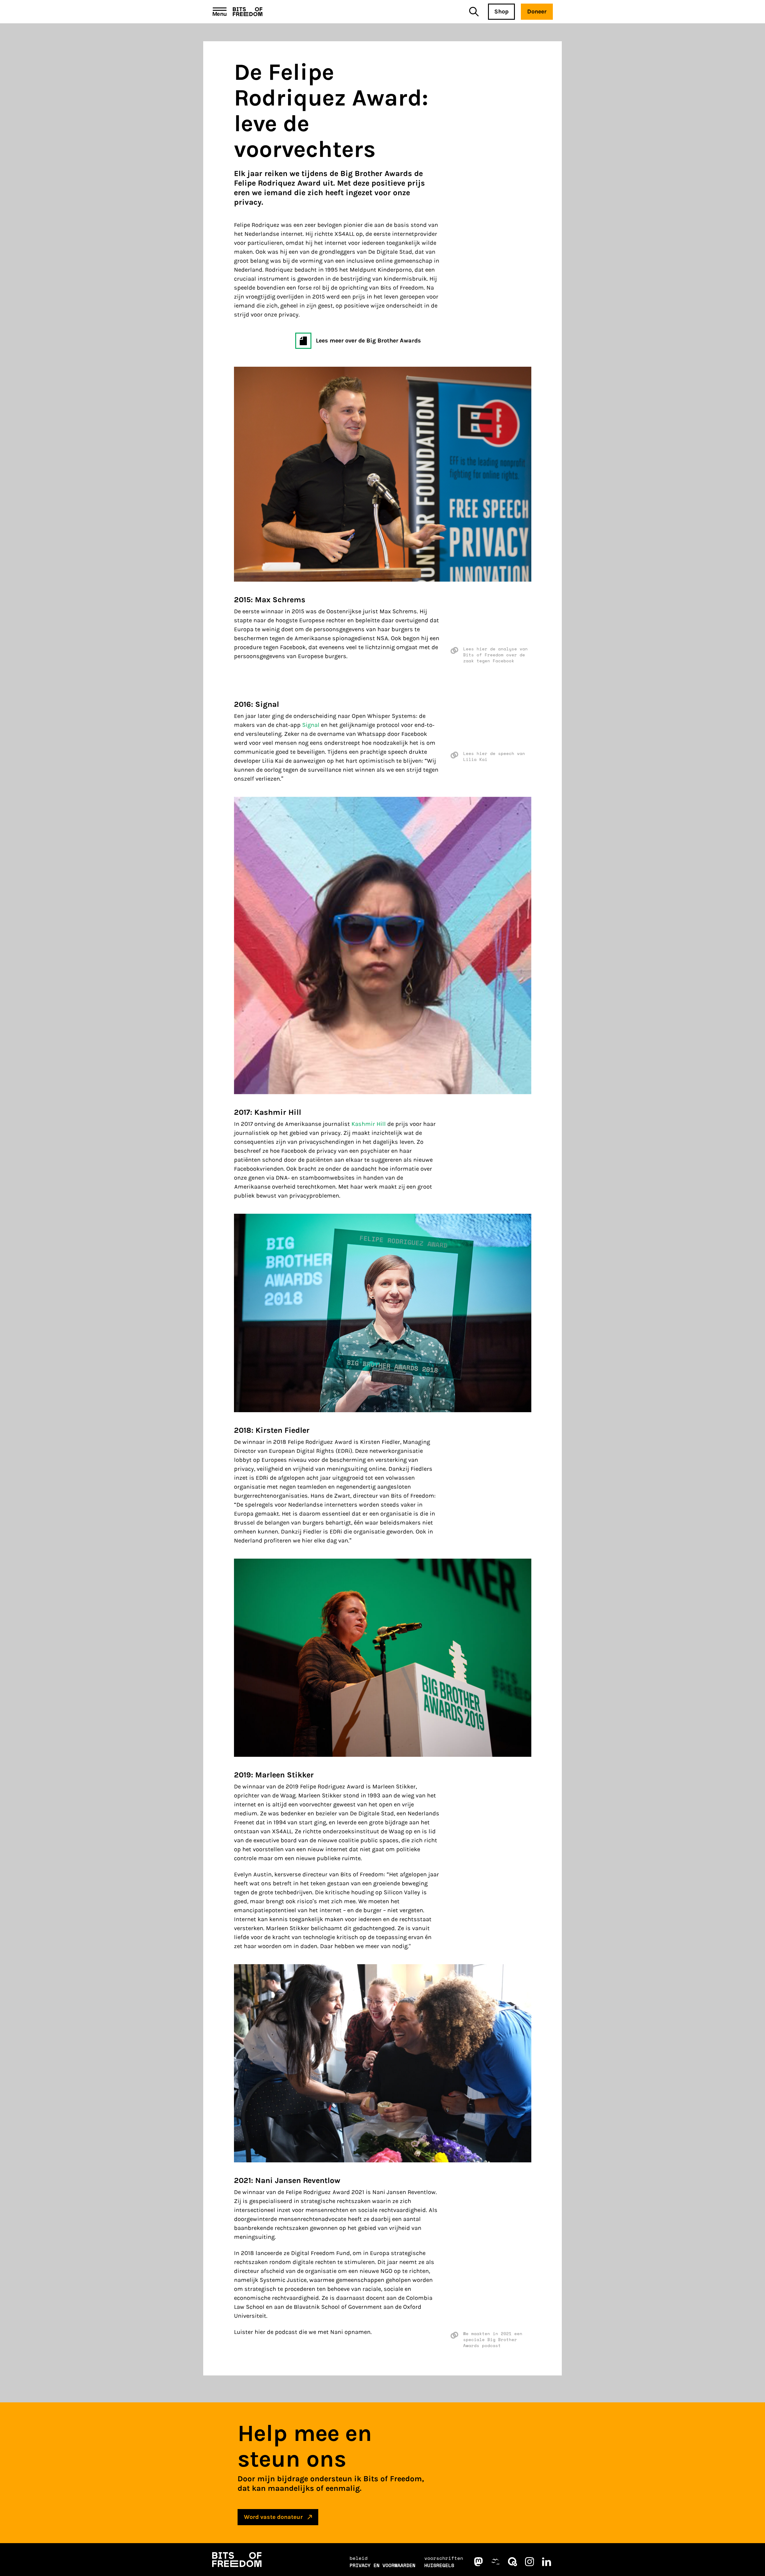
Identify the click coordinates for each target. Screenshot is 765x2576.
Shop (501, 12)
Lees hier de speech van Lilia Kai (494, 756)
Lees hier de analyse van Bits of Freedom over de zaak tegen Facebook (495, 655)
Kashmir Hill (369, 1124)
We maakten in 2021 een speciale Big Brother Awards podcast (493, 2340)
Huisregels (439, 2565)
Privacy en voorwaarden (382, 2565)
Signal (311, 725)
